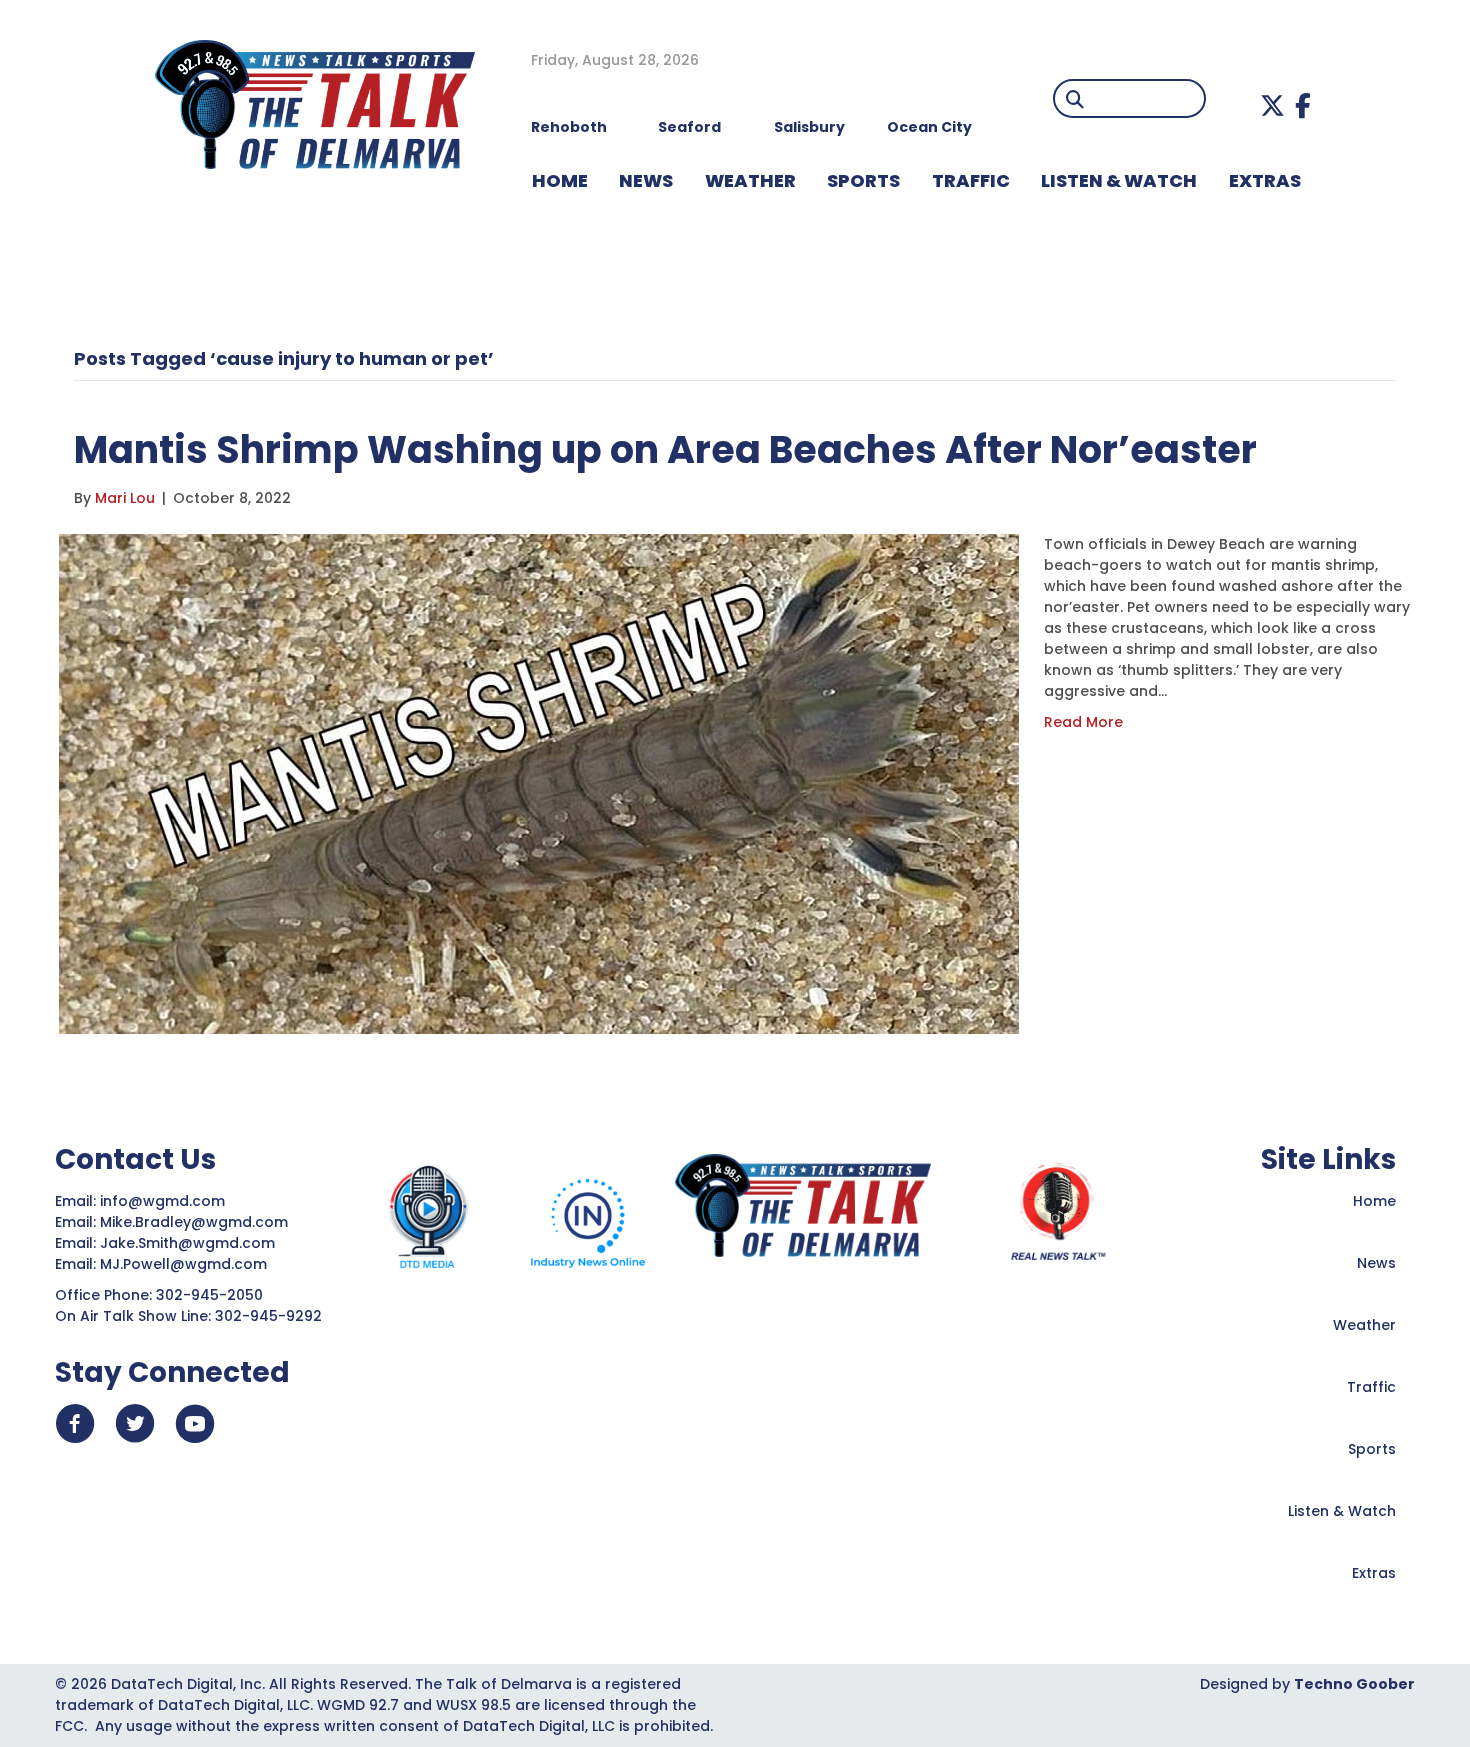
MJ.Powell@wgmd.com (187, 1264)
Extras (1374, 1573)
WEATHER (750, 180)
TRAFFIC (971, 180)
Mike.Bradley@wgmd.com (194, 1222)
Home (1374, 1201)
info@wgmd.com (164, 1201)
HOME (560, 180)
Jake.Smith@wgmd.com (189, 1243)
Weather (1364, 1325)
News (1376, 1263)
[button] (1272, 105)
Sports (863, 180)
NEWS (646, 180)
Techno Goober (1354, 1684)
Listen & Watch (1342, 1511)
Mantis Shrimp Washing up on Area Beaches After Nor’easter (665, 449)
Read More (1083, 722)
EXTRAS (1265, 180)
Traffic (1371, 1387)
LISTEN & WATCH (1119, 180)
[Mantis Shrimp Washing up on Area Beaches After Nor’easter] (539, 783)
